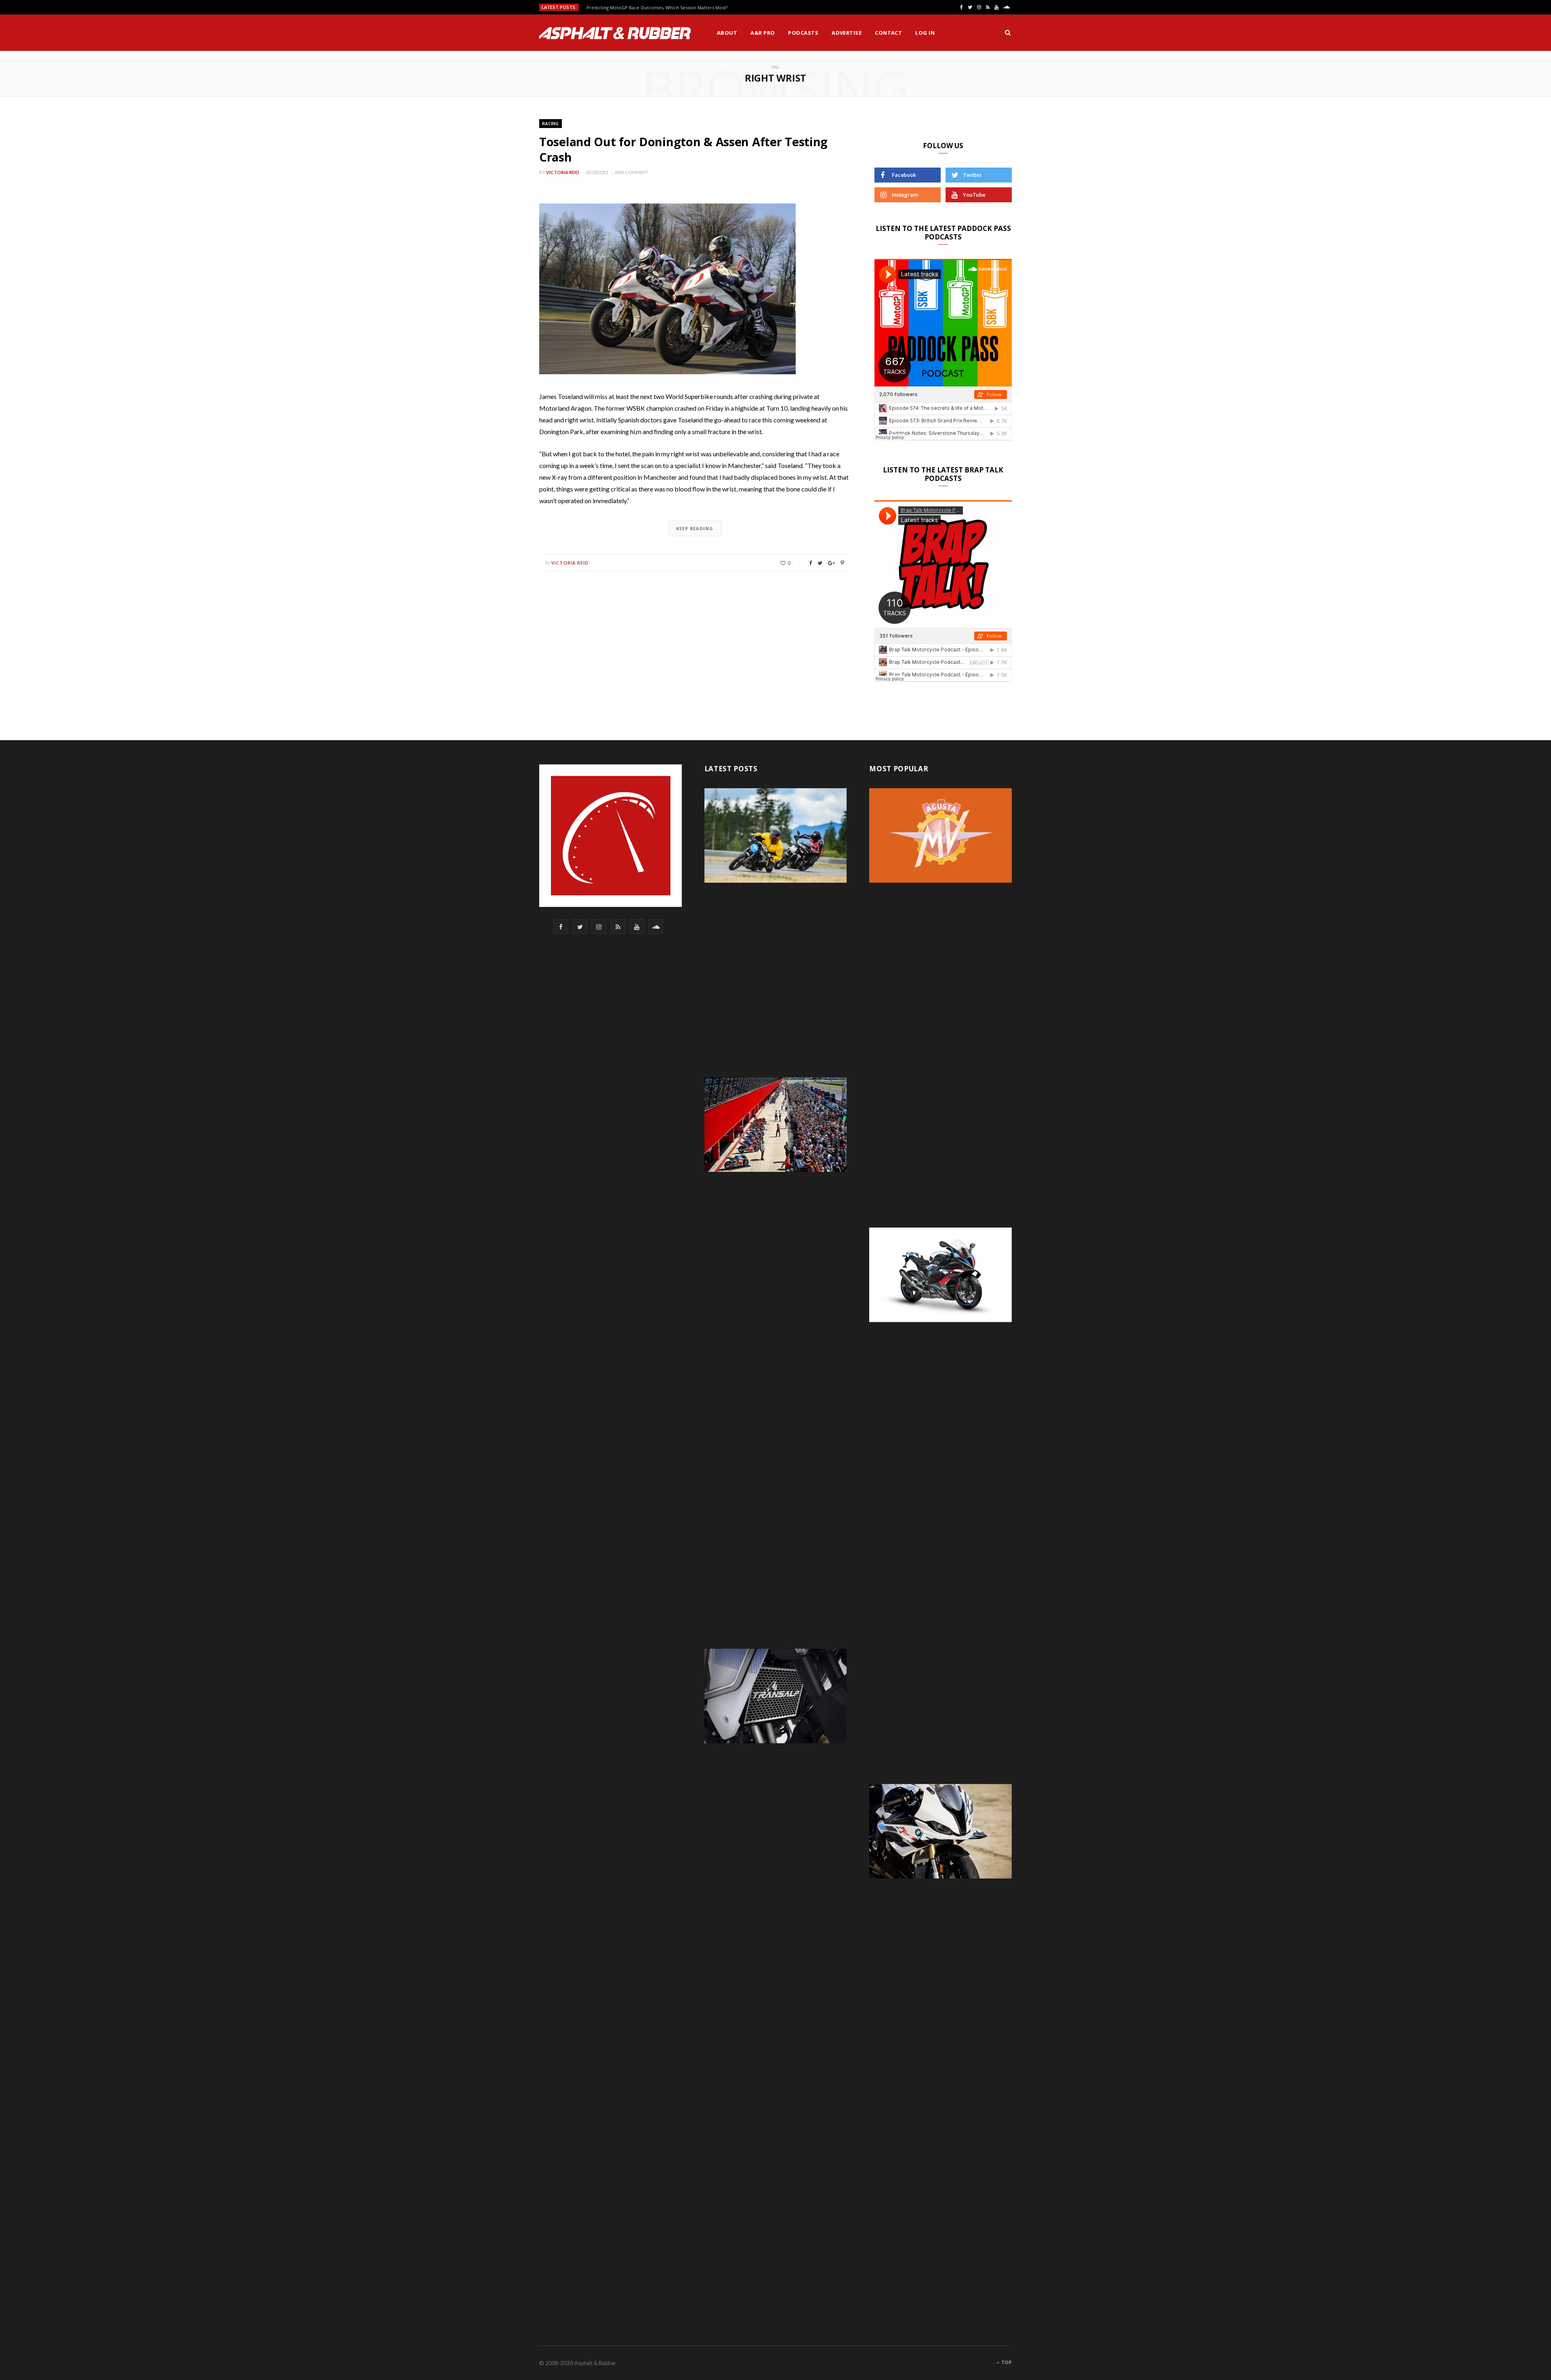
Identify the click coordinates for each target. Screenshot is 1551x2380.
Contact (888, 33)
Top (1006, 2362)
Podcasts (803, 33)
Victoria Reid (563, 172)
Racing (551, 123)
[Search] (1008, 33)
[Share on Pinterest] (842, 563)
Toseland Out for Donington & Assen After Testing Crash (683, 149)
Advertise (847, 33)
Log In (925, 33)
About (727, 33)
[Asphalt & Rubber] (615, 33)
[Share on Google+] (831, 563)
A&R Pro (763, 33)
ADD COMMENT (632, 172)
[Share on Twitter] (820, 563)
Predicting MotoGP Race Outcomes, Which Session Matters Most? (657, 8)
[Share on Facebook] (810, 563)
